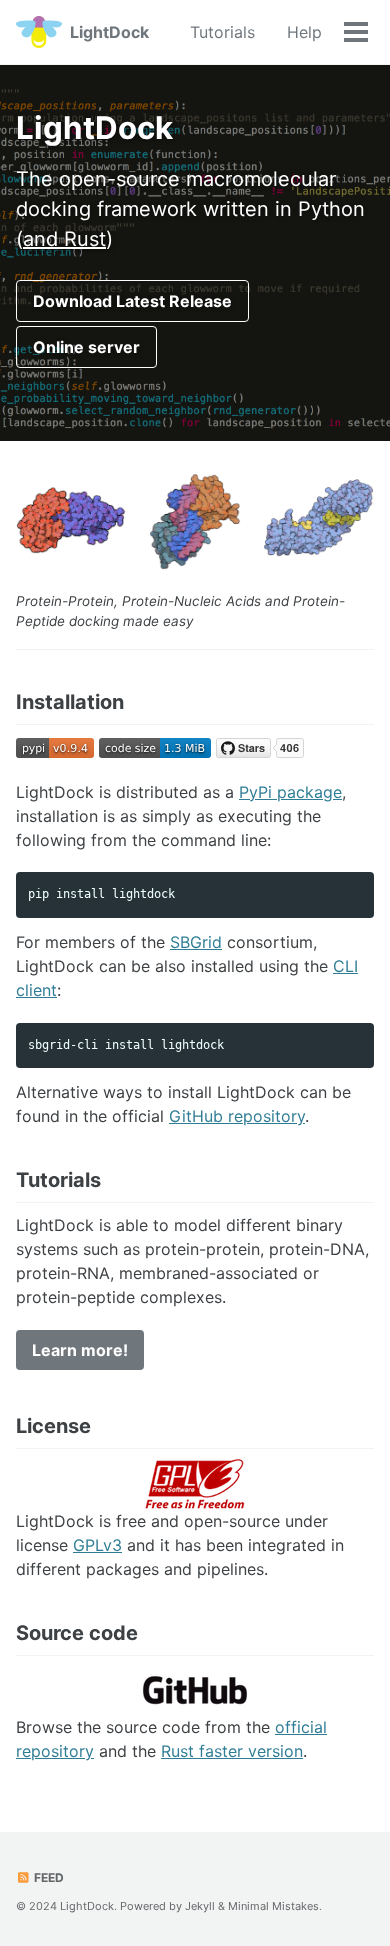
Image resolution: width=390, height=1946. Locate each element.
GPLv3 (97, 1545)
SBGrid (196, 942)
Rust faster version (232, 1751)
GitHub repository (237, 1116)
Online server (86, 347)
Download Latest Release (132, 301)
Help (304, 32)
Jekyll (200, 1906)
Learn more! (80, 1350)
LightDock (109, 32)
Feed (47, 1877)
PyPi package (290, 792)
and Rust (64, 239)
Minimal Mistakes (273, 1906)
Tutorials (222, 32)
